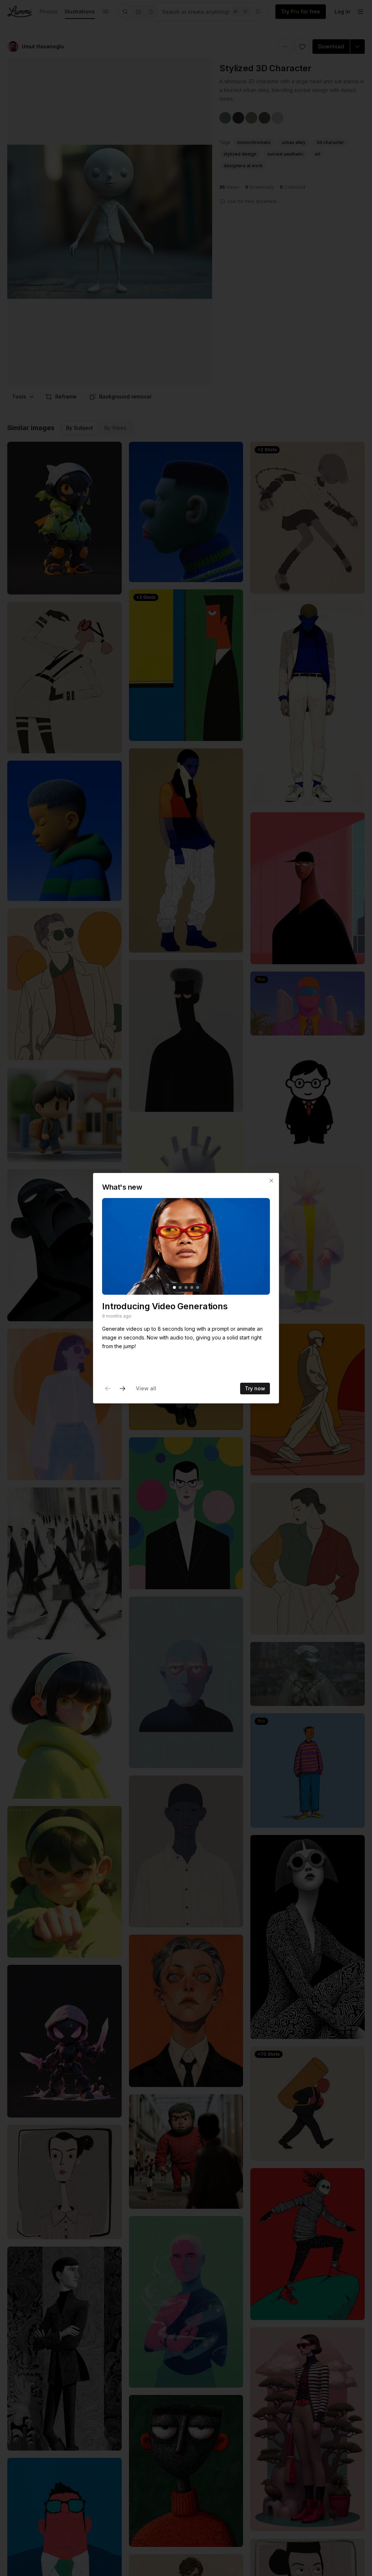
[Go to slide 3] (186, 1287)
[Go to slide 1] (174, 1287)
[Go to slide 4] (192, 1287)
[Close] (271, 1181)
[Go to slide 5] (198, 1287)
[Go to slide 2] (180, 1287)
